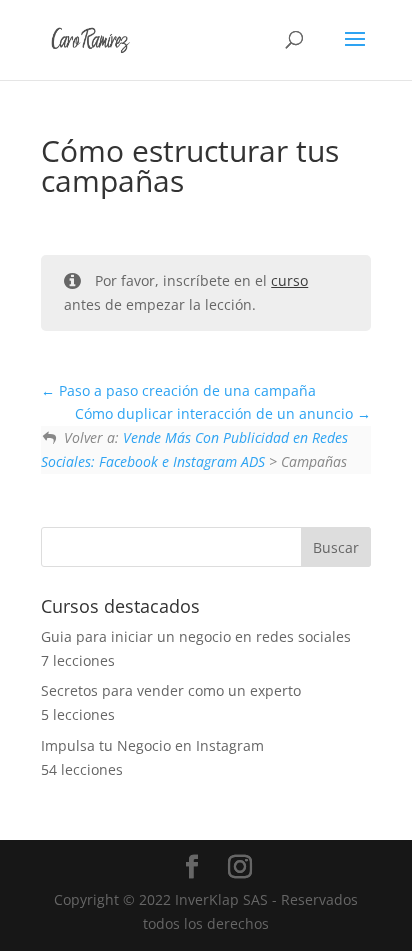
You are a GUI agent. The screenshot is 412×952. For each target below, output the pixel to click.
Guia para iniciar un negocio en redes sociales (196, 636)
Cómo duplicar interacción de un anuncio (216, 413)
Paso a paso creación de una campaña (185, 390)
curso (289, 280)
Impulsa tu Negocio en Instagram (152, 745)
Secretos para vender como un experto (171, 690)
